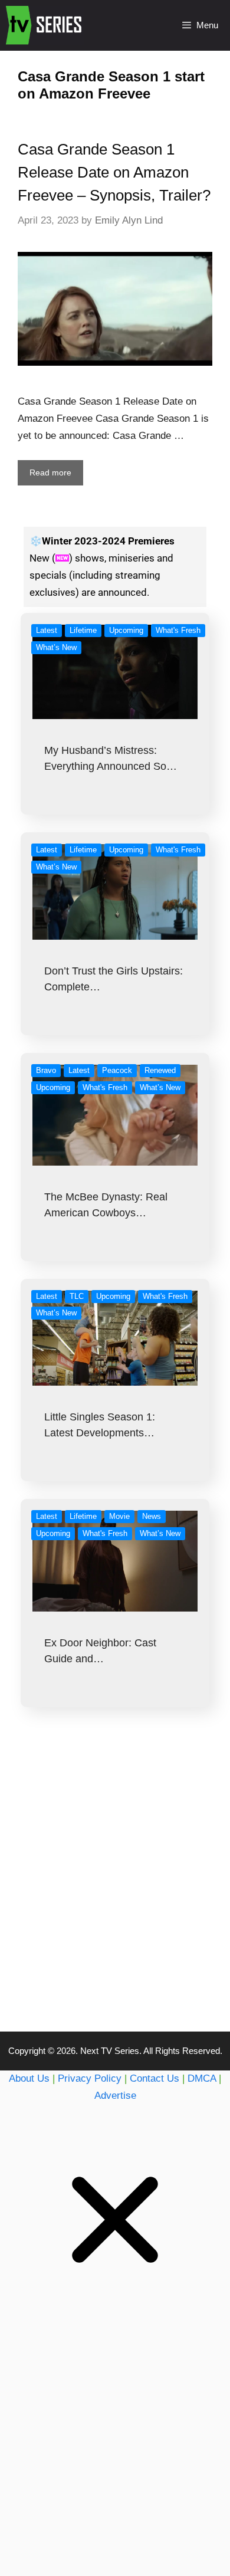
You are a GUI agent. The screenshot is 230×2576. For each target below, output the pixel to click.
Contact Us (155, 2078)
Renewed (160, 1070)
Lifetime (83, 630)
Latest (47, 630)
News (152, 1516)
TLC (77, 1296)
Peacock (117, 1070)
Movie (119, 1516)
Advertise (115, 2096)
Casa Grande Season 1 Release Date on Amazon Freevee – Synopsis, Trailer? (114, 172)
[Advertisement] (115, 1893)
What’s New (56, 647)
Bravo (46, 1070)
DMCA (202, 2078)
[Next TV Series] (45, 25)
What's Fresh (178, 630)
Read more (50, 472)
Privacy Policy (90, 2078)
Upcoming (126, 630)
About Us (29, 2078)
